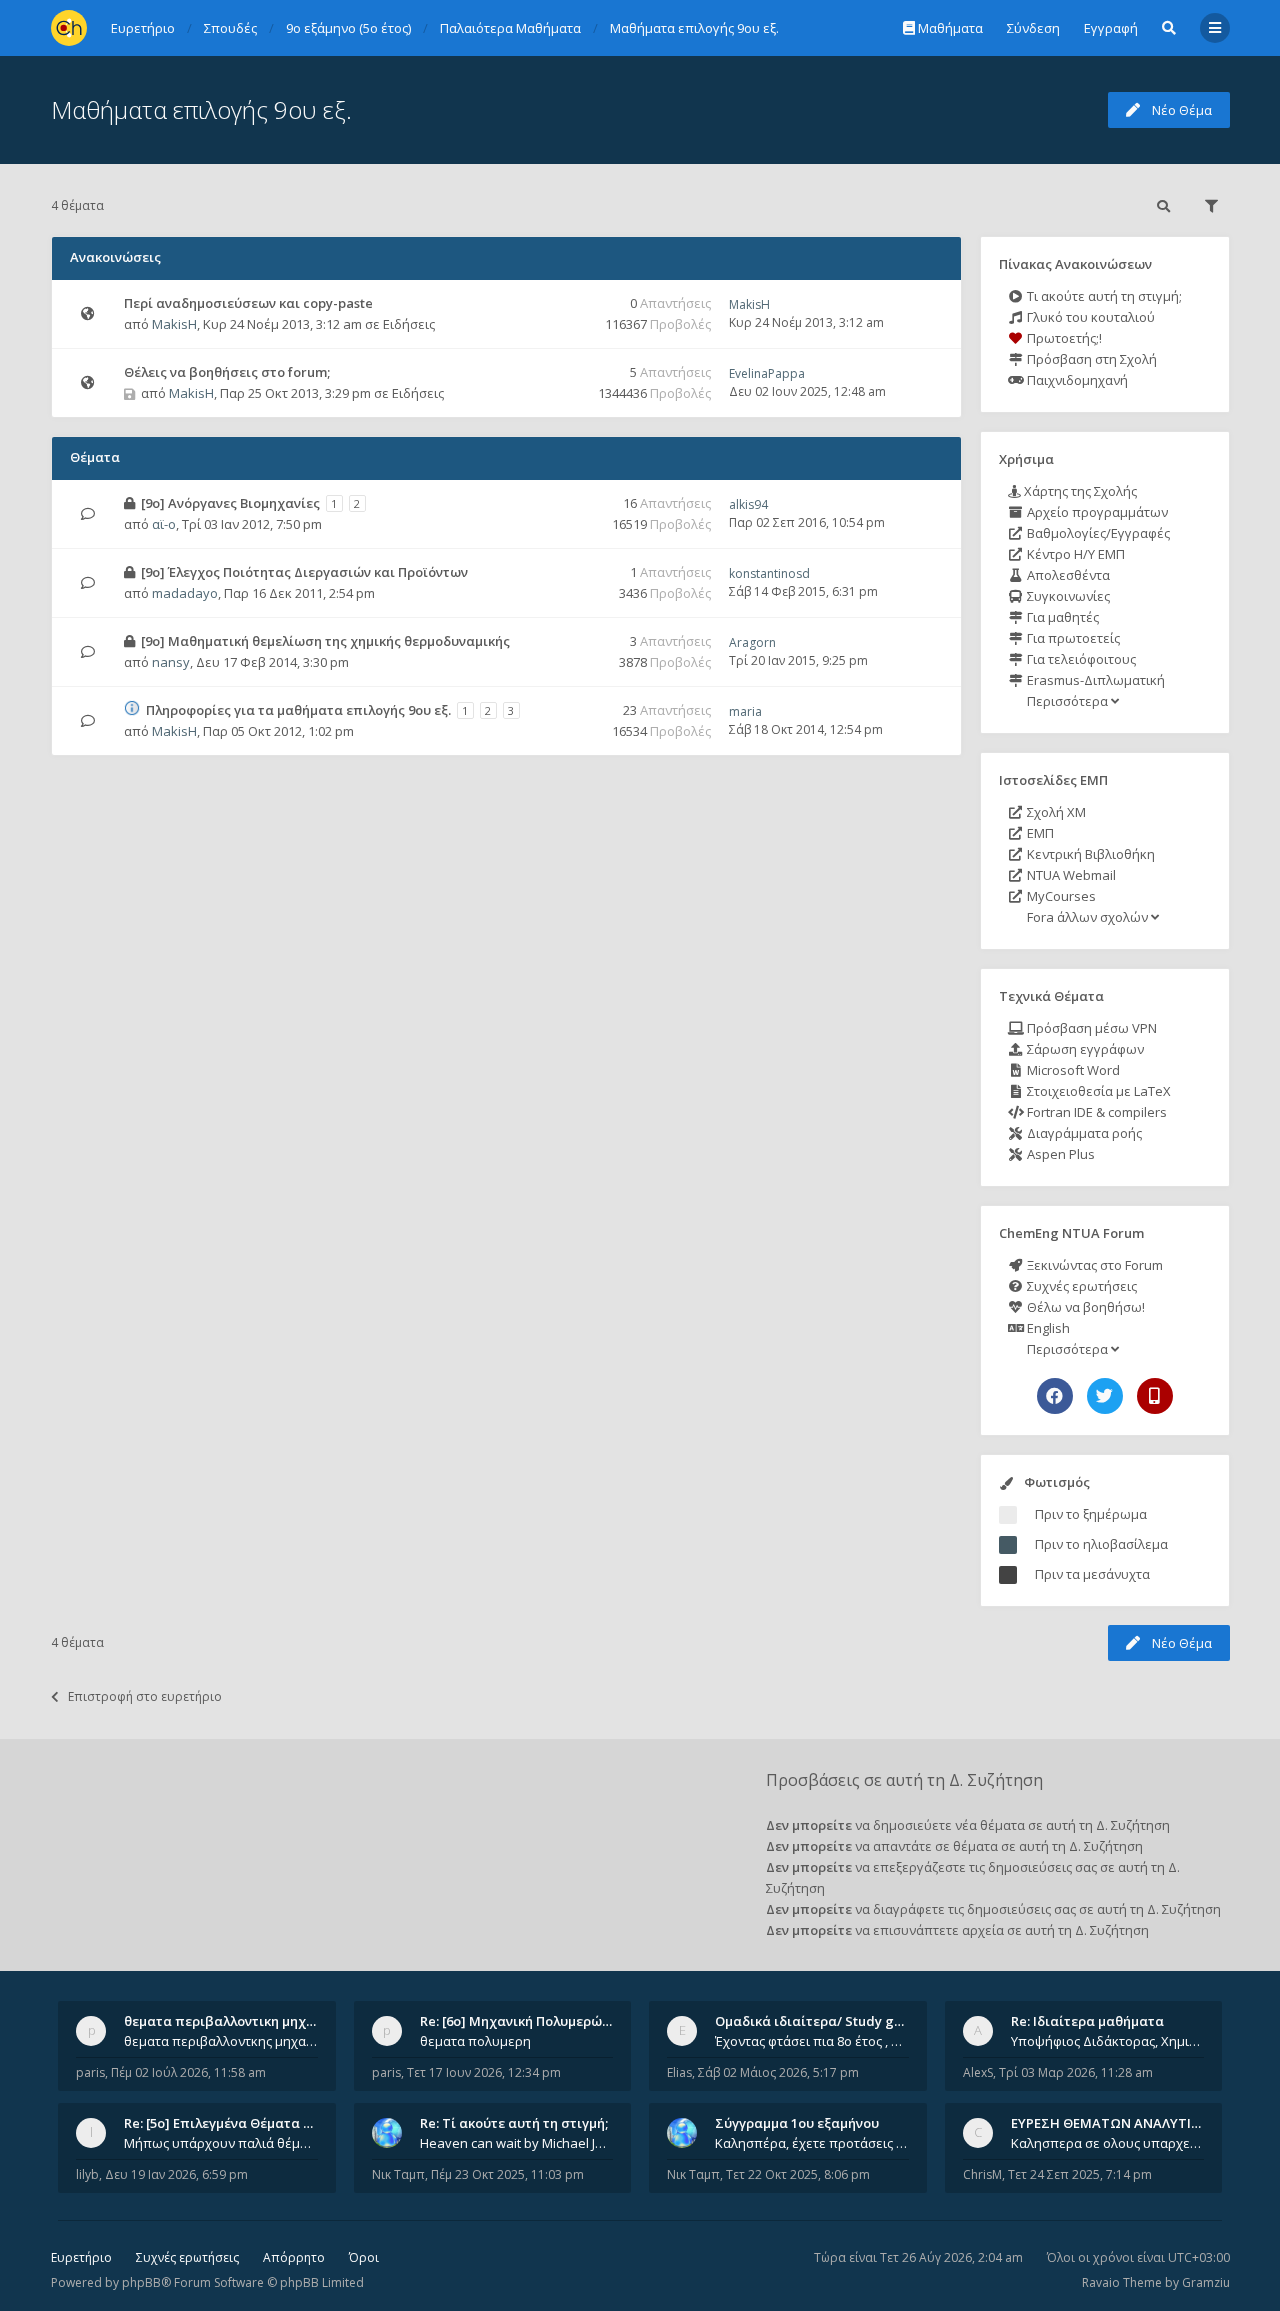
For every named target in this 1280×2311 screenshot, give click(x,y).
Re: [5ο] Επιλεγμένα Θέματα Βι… (225, 2123)
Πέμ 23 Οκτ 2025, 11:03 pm (507, 2174)
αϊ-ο (164, 524)
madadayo (185, 593)
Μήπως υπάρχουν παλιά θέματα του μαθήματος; (221, 2143)
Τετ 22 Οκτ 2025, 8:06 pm (798, 2174)
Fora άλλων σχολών (1087, 917)
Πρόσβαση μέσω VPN (1090, 1028)
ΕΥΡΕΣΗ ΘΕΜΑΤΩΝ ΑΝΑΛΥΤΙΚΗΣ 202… (1131, 2123)
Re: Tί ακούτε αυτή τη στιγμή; (514, 2123)
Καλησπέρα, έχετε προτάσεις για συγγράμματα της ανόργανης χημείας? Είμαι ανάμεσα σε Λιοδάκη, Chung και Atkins (812, 2143)
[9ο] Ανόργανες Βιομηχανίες (230, 503)
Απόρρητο (294, 2257)
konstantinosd (769, 573)
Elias (679, 2072)
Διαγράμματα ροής (1083, 1133)
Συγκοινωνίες (1067, 596)
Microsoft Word (1072, 1070)
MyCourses (1060, 896)
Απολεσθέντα (1067, 575)
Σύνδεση (1033, 28)
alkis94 (748, 504)
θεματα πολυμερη (475, 2041)
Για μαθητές (1061, 617)
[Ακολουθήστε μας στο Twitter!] (1105, 1396)
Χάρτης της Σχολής (1079, 491)
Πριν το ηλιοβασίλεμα (1101, 1544)
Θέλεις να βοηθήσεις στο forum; (227, 372)
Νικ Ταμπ (398, 2174)
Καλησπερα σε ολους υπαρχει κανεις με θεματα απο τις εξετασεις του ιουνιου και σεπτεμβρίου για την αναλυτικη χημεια (1108, 2143)
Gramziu (1206, 2282)
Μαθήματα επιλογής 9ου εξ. (201, 109)
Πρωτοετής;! (1063, 338)
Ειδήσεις (409, 324)
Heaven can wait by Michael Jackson (517, 2143)
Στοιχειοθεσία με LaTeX (1097, 1091)
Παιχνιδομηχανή (1076, 380)
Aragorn (752, 642)
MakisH (174, 324)
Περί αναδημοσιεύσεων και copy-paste (248, 303)
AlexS (978, 2072)
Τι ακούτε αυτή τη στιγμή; (1103, 296)
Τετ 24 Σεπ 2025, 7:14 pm (1080, 2174)
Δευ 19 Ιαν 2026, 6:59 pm (176, 2174)
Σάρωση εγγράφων (1084, 1049)
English (1047, 1328)
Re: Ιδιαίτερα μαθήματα (1087, 2021)
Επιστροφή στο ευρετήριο (145, 1696)
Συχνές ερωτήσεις (1080, 1286)
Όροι (364, 2257)
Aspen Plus (1059, 1154)
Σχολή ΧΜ (1055, 812)
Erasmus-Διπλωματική (1094, 680)
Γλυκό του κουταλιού (1089, 317)
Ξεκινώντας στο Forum (1093, 1265)
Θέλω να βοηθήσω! (1084, 1307)
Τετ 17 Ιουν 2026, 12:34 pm (484, 2072)
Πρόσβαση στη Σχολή (1090, 359)
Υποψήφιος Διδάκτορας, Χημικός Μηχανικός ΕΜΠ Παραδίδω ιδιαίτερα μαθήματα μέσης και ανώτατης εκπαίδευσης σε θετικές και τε (1108, 2041)
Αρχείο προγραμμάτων (1096, 512)
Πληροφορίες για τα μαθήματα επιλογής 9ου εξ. (298, 710)
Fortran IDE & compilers (1095, 1112)
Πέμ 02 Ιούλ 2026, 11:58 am (188, 2072)
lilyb (87, 2174)
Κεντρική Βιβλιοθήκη (1089, 854)
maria (745, 711)
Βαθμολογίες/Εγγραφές (1097, 533)
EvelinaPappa (767, 373)
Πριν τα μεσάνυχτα (1092, 1574)
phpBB (141, 2282)
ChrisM (982, 2174)
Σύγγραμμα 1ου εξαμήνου (797, 2123)
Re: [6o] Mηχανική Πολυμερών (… (523, 2021)
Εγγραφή (1111, 28)
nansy (171, 662)
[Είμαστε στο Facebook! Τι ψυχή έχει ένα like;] (1055, 1396)
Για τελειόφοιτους (1080, 659)
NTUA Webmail (1070, 875)
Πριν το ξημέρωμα (1091, 1514)
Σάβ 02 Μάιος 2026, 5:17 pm (778, 2072)
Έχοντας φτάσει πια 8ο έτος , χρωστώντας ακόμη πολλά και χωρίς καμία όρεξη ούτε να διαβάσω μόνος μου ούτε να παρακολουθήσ (812, 2041)
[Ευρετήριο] (69, 28)
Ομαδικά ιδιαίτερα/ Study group (819, 2021)
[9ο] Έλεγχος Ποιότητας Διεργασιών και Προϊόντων (304, 572)
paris (90, 2072)
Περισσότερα (1067, 701)
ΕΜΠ (1039, 833)
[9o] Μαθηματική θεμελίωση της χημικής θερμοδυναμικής (325, 641)
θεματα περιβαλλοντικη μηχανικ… (234, 2021)
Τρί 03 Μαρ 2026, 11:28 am (1076, 2072)
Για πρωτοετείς (1072, 638)
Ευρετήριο (81, 2257)
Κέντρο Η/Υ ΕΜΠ (1074, 554)
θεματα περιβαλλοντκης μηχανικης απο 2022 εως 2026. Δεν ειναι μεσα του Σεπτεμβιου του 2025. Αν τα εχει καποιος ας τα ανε (221, 2041)
